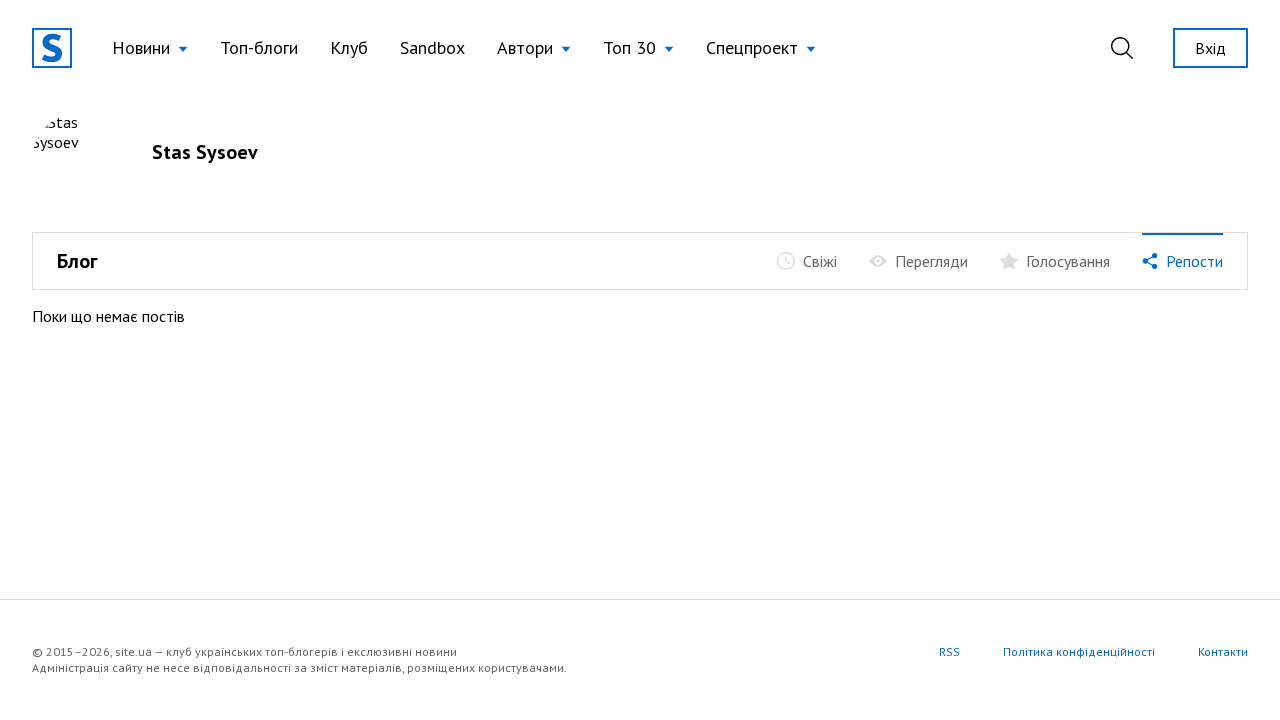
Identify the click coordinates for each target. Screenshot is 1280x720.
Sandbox (432, 47)
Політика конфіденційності (1079, 651)
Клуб (349, 47)
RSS (949, 651)
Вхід (1210, 48)
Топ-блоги (259, 47)
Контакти (1223, 651)
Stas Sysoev (205, 152)
